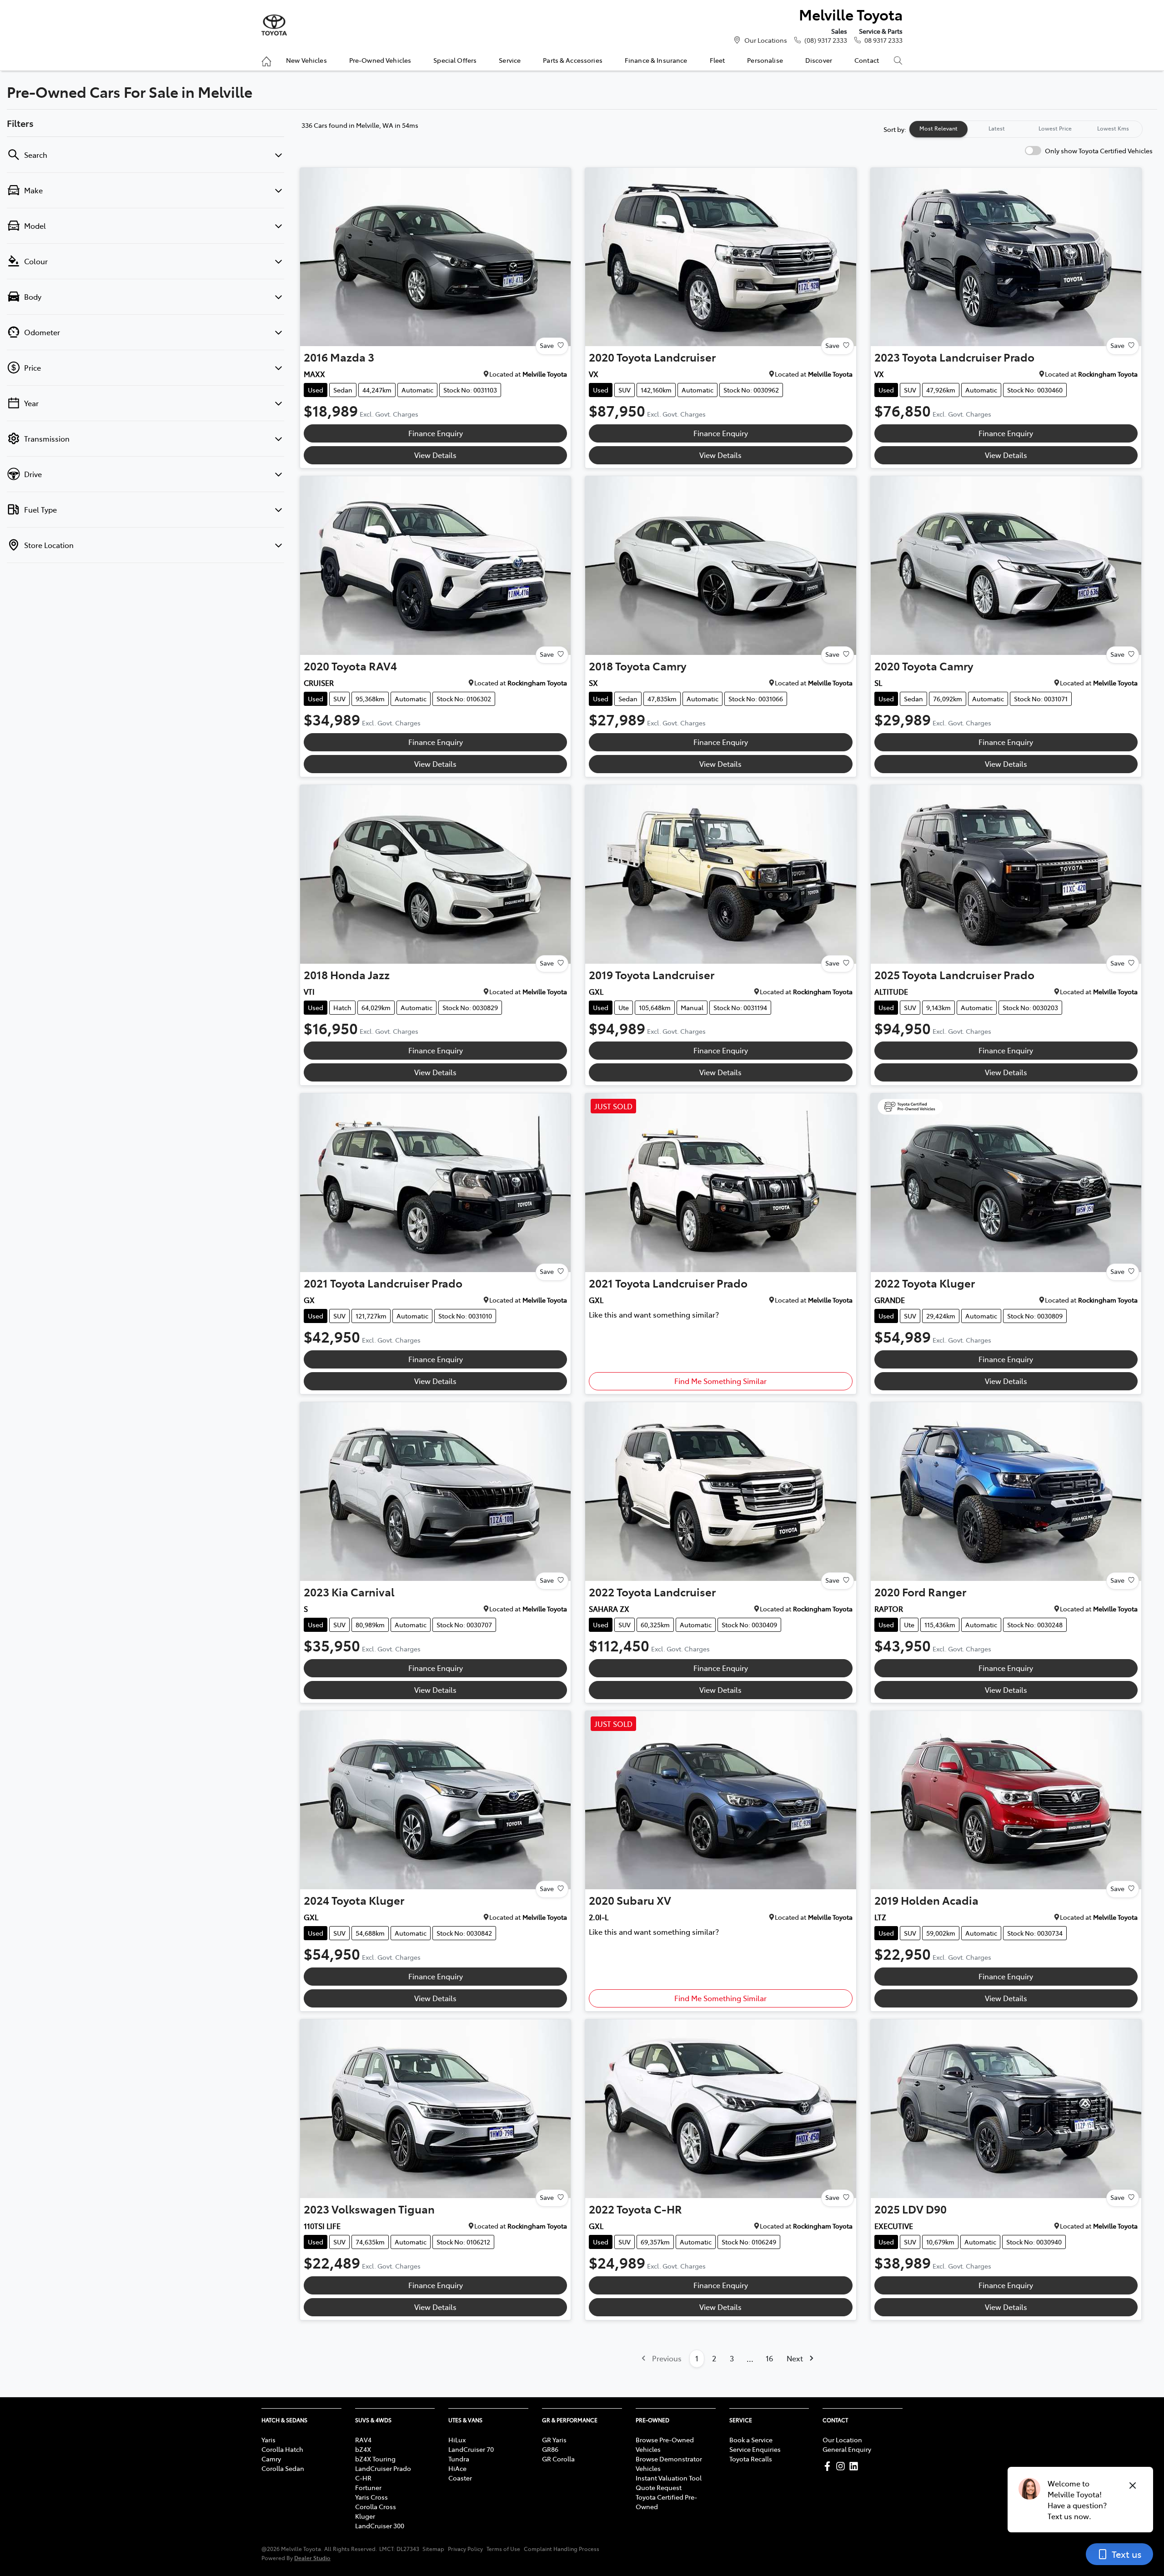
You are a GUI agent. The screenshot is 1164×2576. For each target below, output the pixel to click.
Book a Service (751, 2440)
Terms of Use (503, 2549)
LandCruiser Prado (383, 2468)
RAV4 (363, 2440)
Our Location (842, 2440)
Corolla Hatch (282, 2449)
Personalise (765, 60)
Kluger (365, 2516)
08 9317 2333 (883, 40)
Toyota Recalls (751, 2459)
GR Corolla (558, 2459)
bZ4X (363, 2449)
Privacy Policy (465, 2549)
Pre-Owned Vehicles (380, 60)
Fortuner (368, 2487)
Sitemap (433, 2549)
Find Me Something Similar (720, 1381)
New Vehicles (306, 60)
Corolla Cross (376, 2506)
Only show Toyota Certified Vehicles (1099, 151)
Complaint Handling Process (562, 2549)
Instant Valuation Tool (669, 2478)
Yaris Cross (371, 2497)
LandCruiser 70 (471, 2449)
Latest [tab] (997, 128)
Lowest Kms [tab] (1113, 128)
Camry (271, 2459)
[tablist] (1026, 129)
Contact (867, 60)
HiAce (457, 2468)
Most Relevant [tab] (938, 128)
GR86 (550, 2449)
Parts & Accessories (573, 60)
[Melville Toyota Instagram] (842, 2466)
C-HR (363, 2478)
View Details (435, 455)
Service (510, 60)
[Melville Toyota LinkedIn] (855, 2466)
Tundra (459, 2459)
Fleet (717, 60)
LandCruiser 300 (380, 2526)
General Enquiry (847, 2449)
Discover (819, 60)
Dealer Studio (312, 2558)
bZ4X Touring (375, 2459)
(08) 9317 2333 (826, 40)
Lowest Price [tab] (1055, 128)
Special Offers (455, 60)
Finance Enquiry (436, 433)
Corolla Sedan (283, 2468)
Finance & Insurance (656, 60)
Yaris (268, 2440)
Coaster (460, 2478)
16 (769, 2358)
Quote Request (659, 2487)
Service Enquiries (755, 2449)
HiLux (457, 2440)
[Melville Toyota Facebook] (829, 2466)
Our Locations (766, 40)
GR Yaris (554, 2440)
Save (547, 345)
